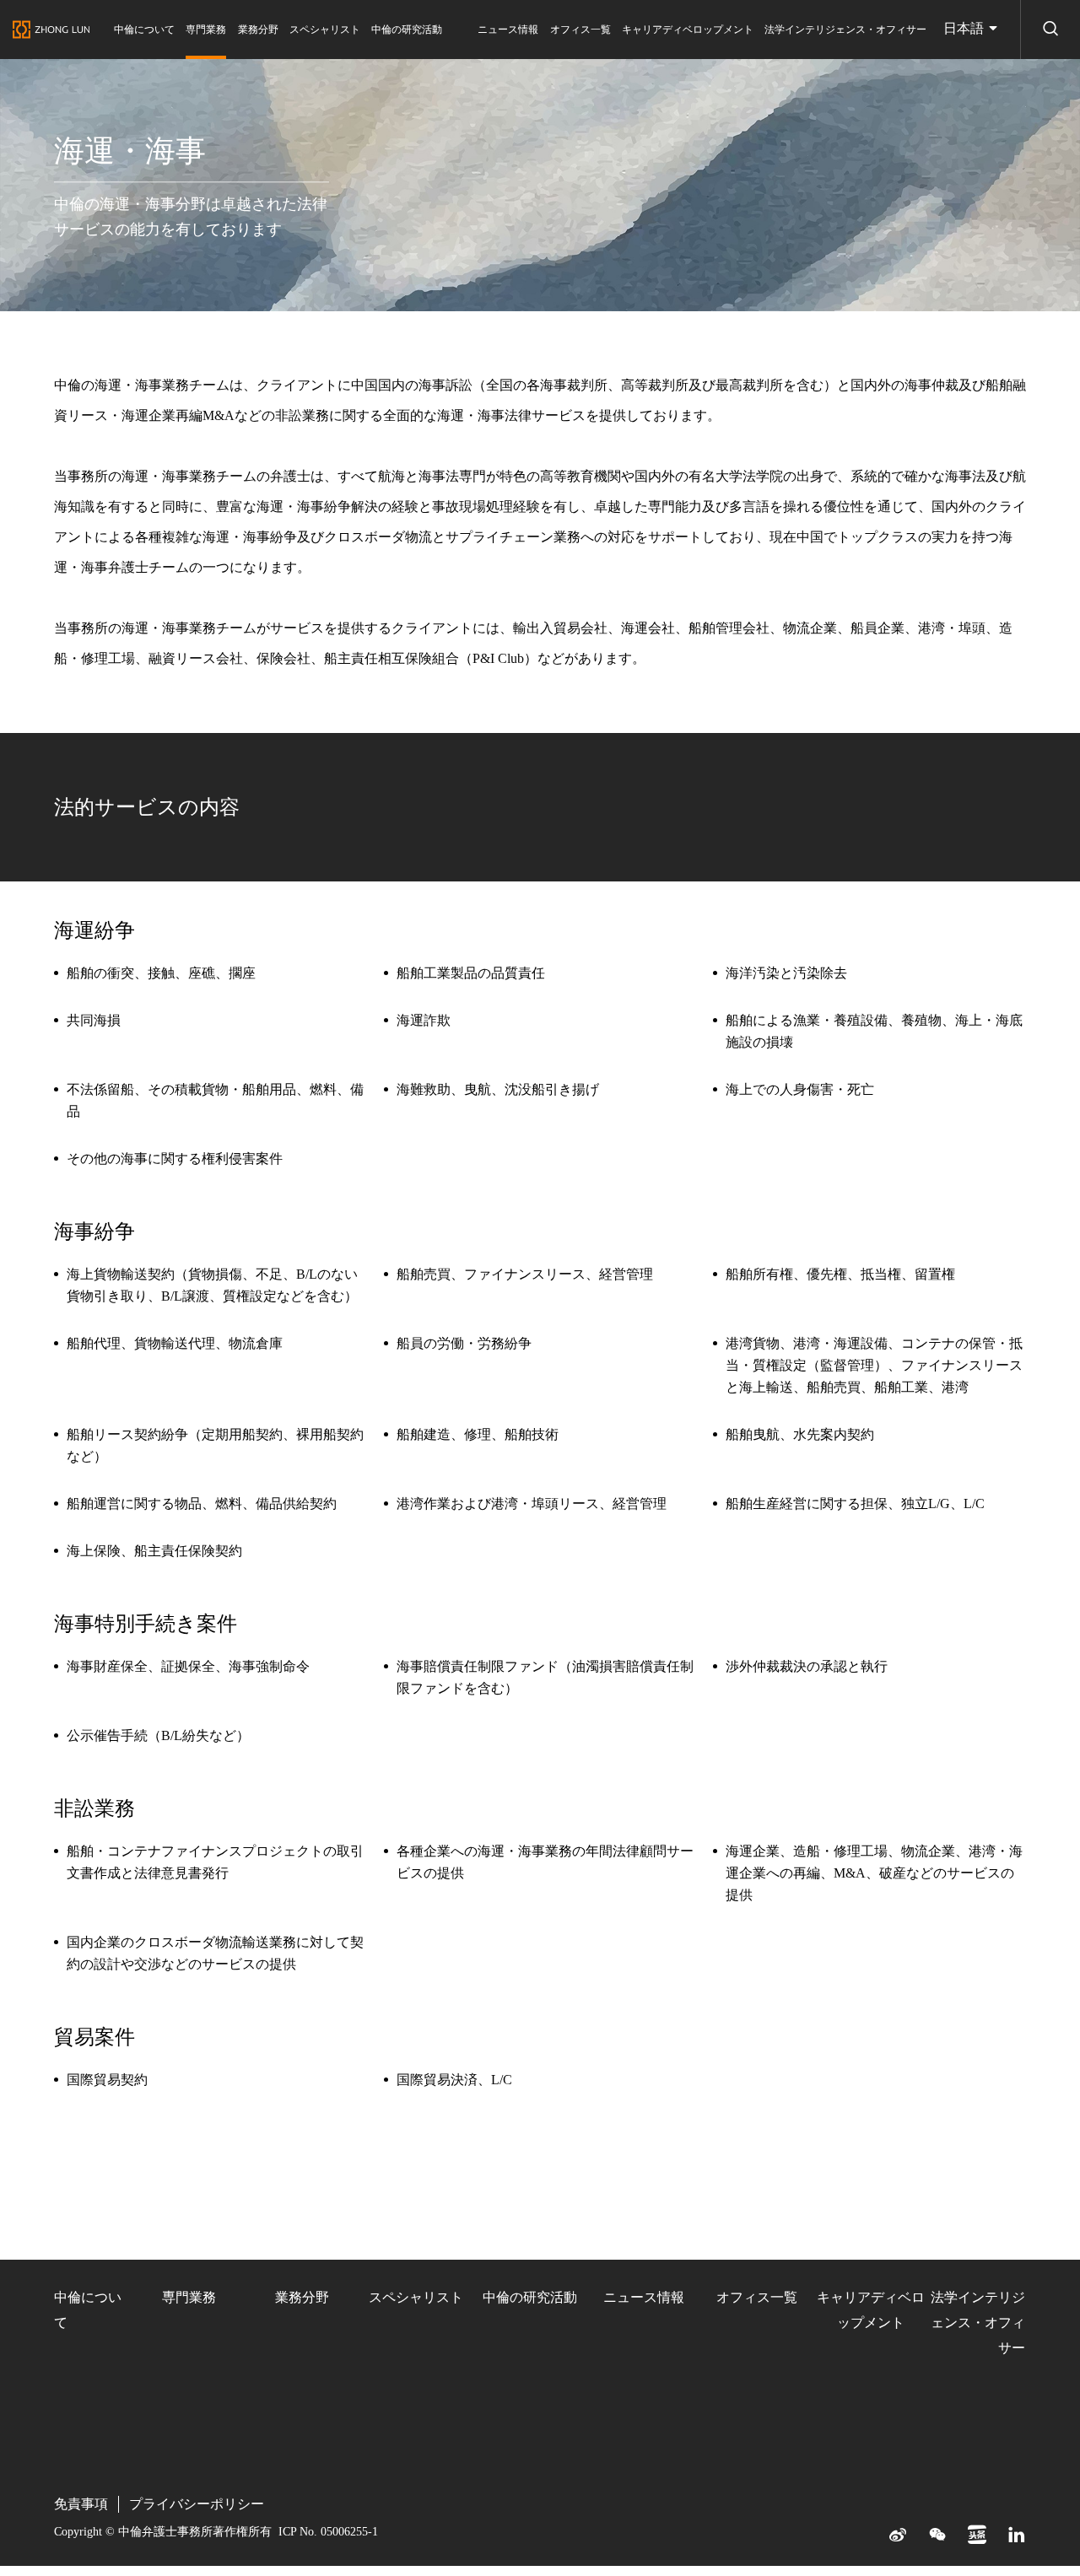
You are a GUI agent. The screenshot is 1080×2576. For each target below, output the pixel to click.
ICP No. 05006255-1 (328, 2532)
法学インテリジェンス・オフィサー (845, 30)
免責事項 (81, 2504)
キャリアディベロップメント (688, 30)
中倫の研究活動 (407, 30)
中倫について (144, 30)
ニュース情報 (508, 30)
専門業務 (206, 30)
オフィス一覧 (580, 30)
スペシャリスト (325, 30)
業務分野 (258, 30)
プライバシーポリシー (197, 2504)
